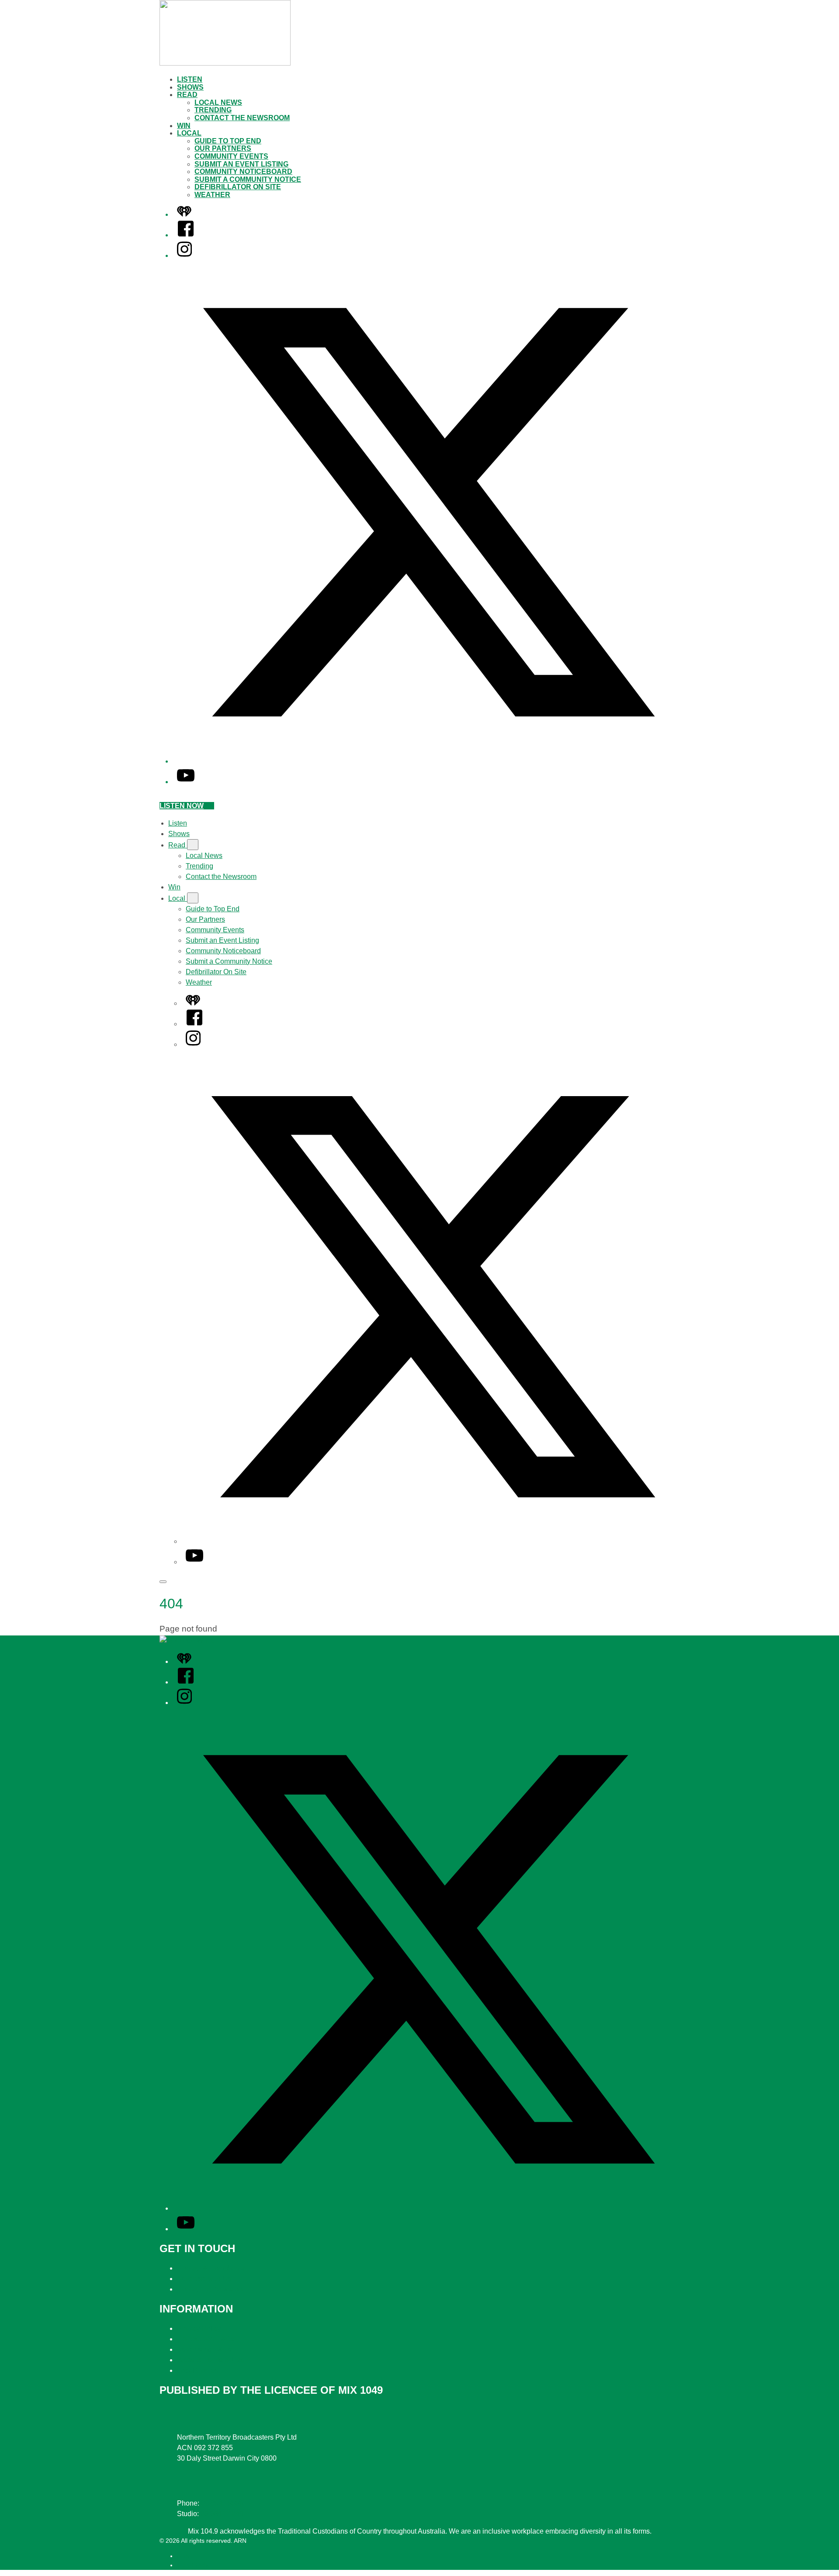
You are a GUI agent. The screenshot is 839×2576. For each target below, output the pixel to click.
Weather (212, 195)
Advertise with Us (204, 2279)
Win (184, 126)
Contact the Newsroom (242, 118)
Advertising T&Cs (204, 2349)
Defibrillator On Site (238, 187)
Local (189, 133)
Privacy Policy (199, 2328)
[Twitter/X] (428, 761)
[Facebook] (186, 235)
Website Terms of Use (211, 2360)
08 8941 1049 (222, 2514)
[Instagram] (184, 255)
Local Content (199, 2370)
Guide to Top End (228, 141)
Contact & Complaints (211, 2268)
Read (187, 95)
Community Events (231, 156)
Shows (190, 87)
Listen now (182, 806)
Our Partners (223, 148)
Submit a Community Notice (248, 179)
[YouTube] (186, 782)
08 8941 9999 (222, 2503)
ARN (183, 2556)
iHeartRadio (193, 2565)
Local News (218, 102)
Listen (190, 79)
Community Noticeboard (243, 172)
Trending (213, 110)
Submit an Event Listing (241, 164)
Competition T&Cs (206, 2339)
